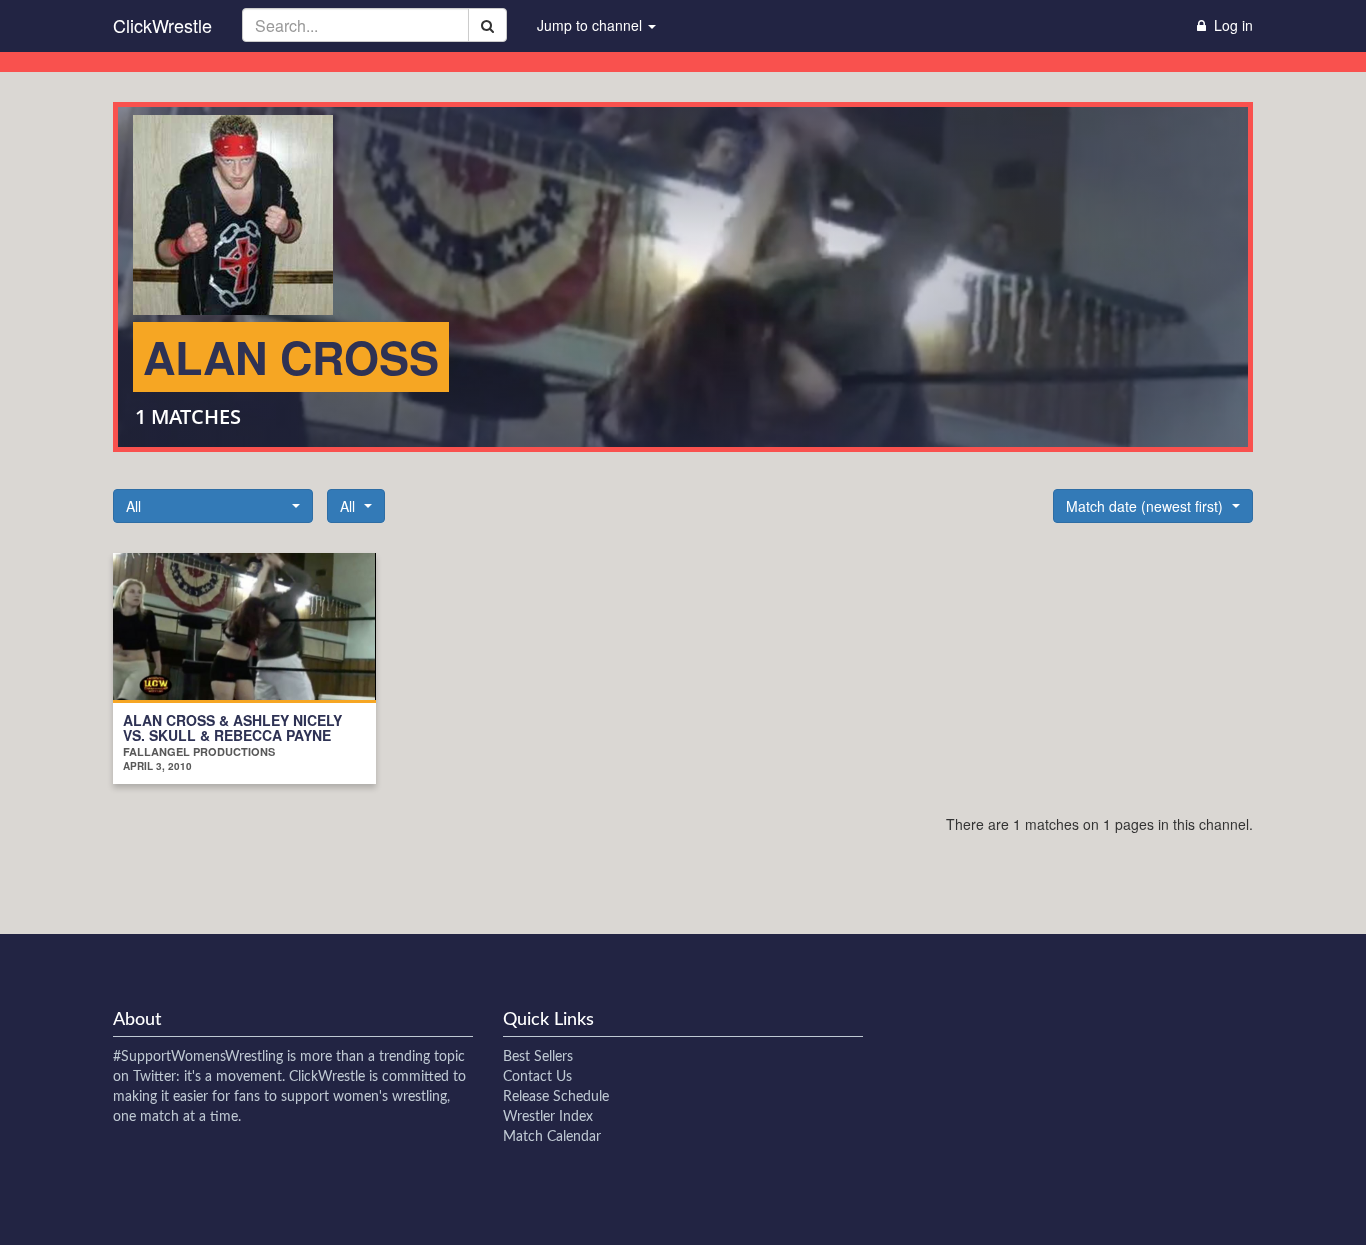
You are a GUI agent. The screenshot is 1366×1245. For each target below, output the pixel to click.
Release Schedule (556, 1097)
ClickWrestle (162, 25)
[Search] (487, 25)
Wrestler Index (548, 1117)
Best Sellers (538, 1057)
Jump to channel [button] (591, 25)
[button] (213, 506)
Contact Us (537, 1077)
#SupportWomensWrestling (198, 1057)
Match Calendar (552, 1137)
